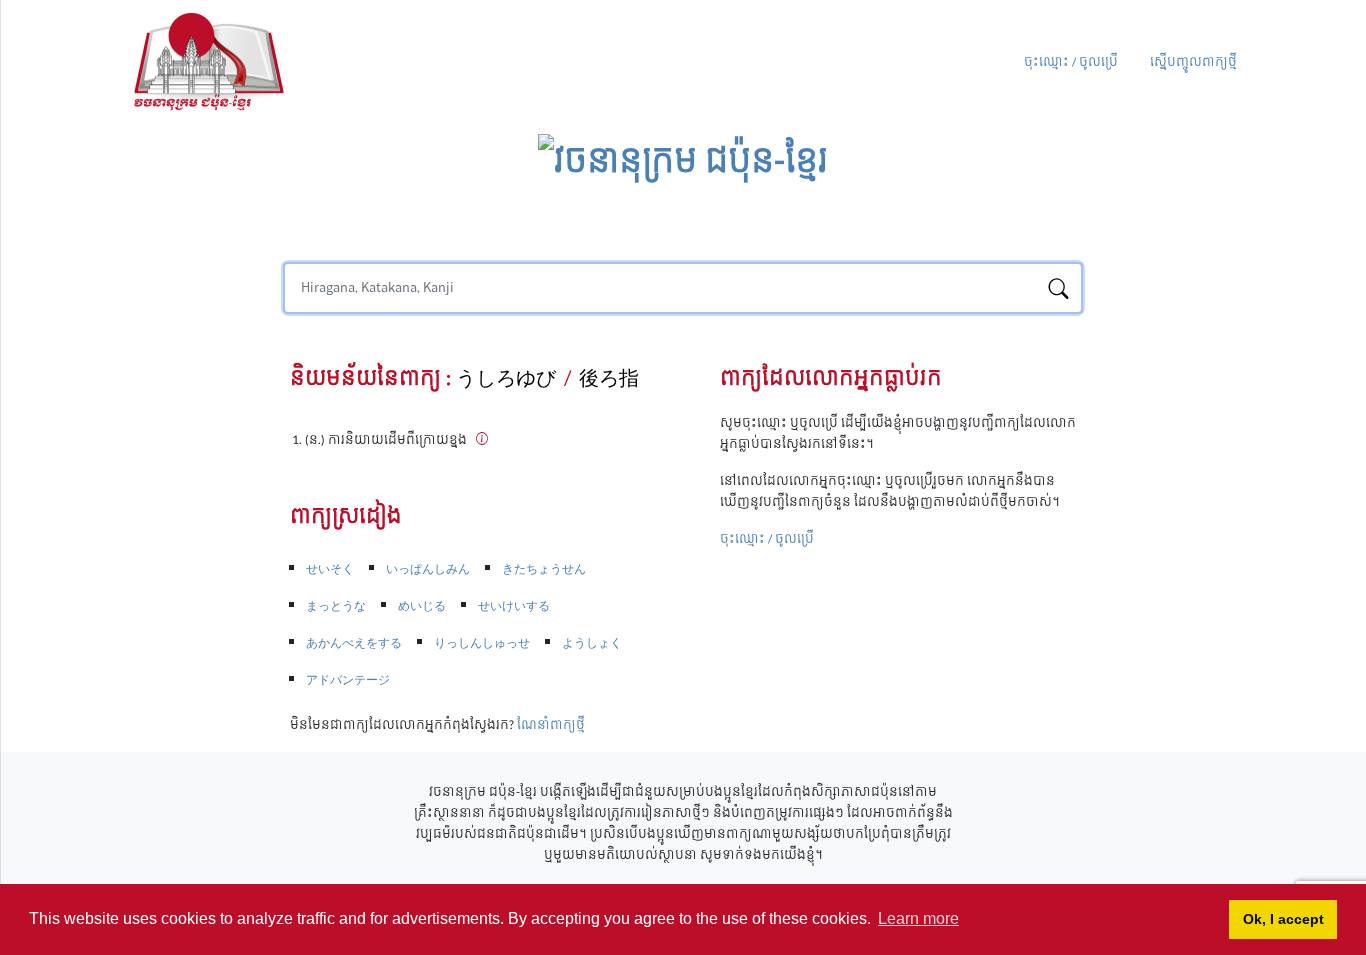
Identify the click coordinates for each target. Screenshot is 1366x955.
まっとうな (336, 606)
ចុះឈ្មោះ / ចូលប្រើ (1071, 62)
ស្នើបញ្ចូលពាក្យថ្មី (1193, 62)
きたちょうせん (544, 569)
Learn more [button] (918, 918)
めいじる (422, 606)
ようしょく (592, 643)
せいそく (330, 569)
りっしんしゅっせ (482, 643)
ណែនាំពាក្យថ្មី (551, 725)
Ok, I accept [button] (1283, 919)
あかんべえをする (354, 643)
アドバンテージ (348, 680)
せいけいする (514, 606)
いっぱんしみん (428, 569)
